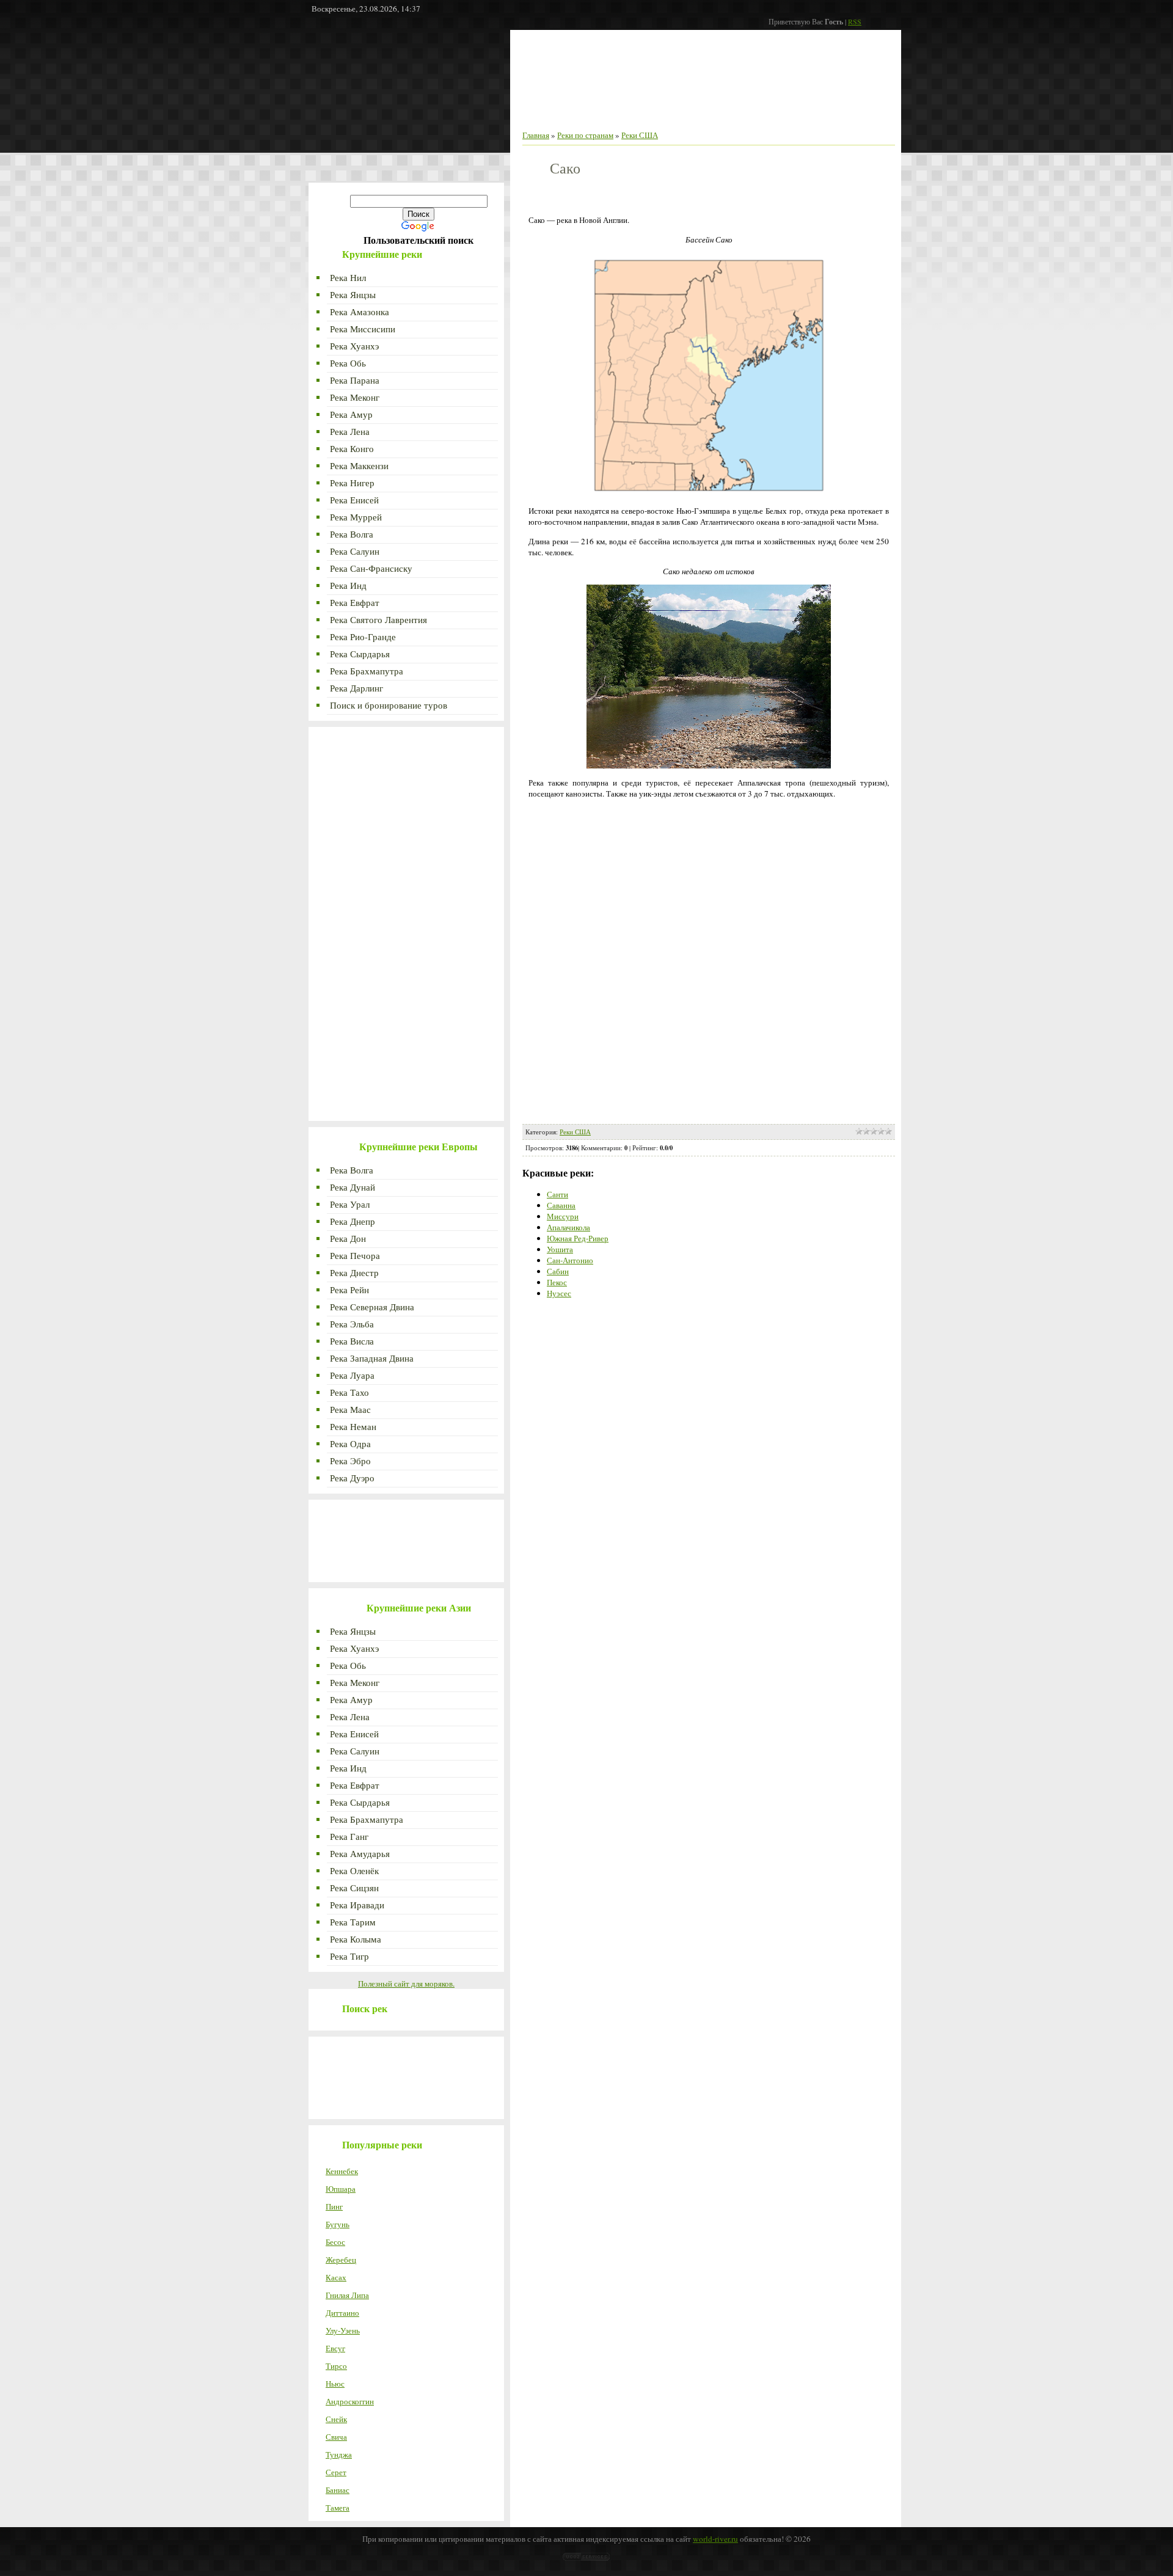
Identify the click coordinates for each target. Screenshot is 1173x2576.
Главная (569, 113)
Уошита (560, 1249)
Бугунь (338, 2224)
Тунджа (339, 2454)
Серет (336, 2472)
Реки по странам (796, 113)
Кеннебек (342, 2171)
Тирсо (336, 2366)
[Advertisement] (406, 106)
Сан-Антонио (570, 1260)
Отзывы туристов (676, 113)
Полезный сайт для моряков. (406, 1983)
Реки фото (614, 113)
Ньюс (335, 2384)
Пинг (334, 2206)
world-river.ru (715, 2539)
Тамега (338, 2508)
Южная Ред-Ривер (578, 1238)
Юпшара (341, 2189)
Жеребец (341, 2260)
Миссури (563, 1216)
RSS (855, 21)
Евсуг (335, 2348)
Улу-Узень (343, 2330)
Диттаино (342, 2313)
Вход (847, 113)
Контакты (737, 113)
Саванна (561, 1205)
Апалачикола (568, 1227)
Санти (557, 1194)
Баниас (338, 2490)
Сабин (558, 1271)
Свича (336, 2437)
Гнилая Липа (347, 2295)
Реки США (640, 135)
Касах (336, 2277)
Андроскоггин (350, 2401)
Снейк (336, 2419)
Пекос (557, 1282)
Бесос (335, 2242)
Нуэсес (559, 1293)
